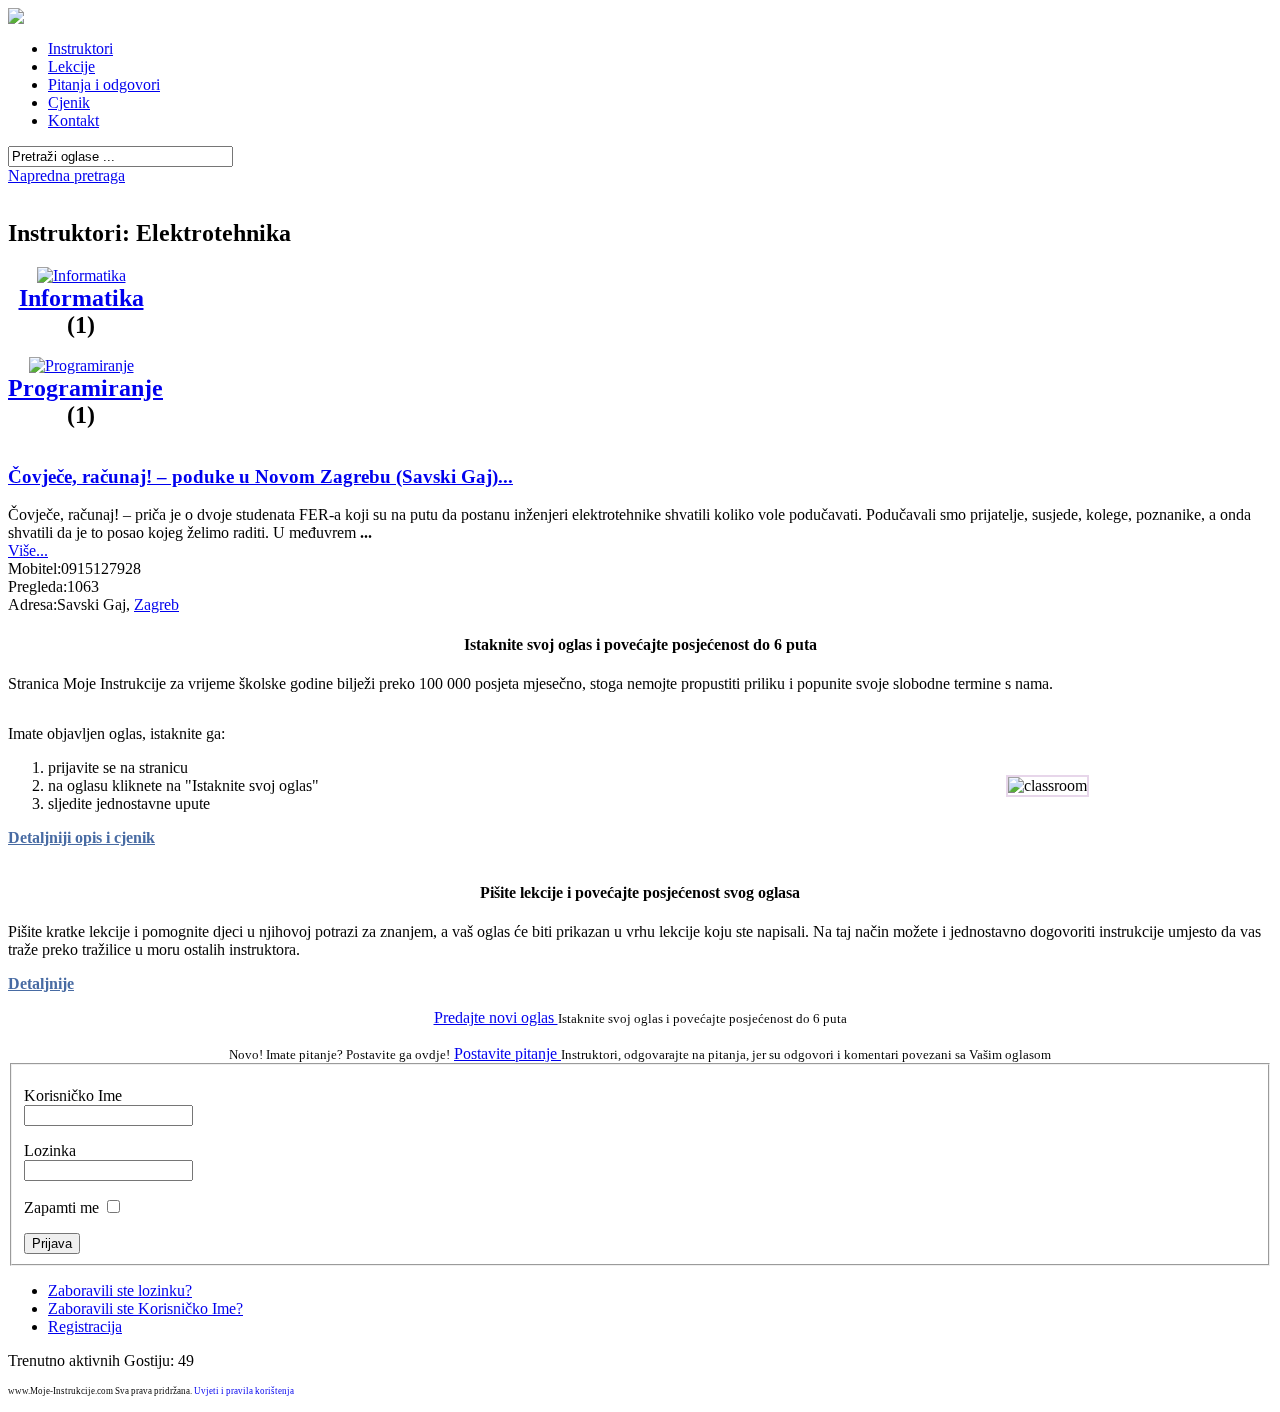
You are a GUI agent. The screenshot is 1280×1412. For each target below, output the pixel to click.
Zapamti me (61, 1207)
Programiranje (85, 388)
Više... (28, 550)
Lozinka (50, 1150)
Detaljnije (41, 983)
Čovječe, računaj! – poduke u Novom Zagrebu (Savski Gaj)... (260, 476)
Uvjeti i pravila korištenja (244, 1391)
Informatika (81, 298)
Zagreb (156, 604)
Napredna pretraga (66, 175)
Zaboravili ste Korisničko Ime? (145, 1308)
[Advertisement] (640, 192)
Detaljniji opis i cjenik (81, 837)
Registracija (85, 1326)
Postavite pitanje (507, 1053)
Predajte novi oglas (496, 1017)
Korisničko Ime (73, 1095)
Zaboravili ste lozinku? (120, 1290)
